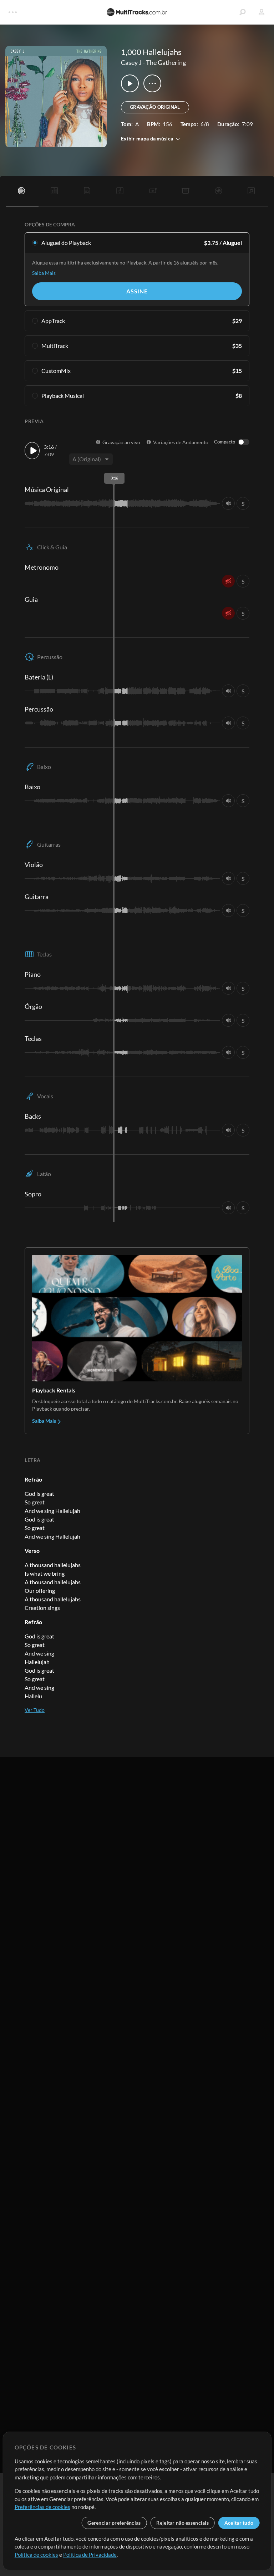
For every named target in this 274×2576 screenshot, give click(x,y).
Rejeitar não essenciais (182, 2523)
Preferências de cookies (42, 2507)
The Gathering (166, 62)
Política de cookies (36, 2555)
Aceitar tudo (239, 2523)
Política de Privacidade (90, 2555)
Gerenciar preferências (114, 2523)
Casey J (131, 62)
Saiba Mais (44, 273)
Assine (137, 291)
